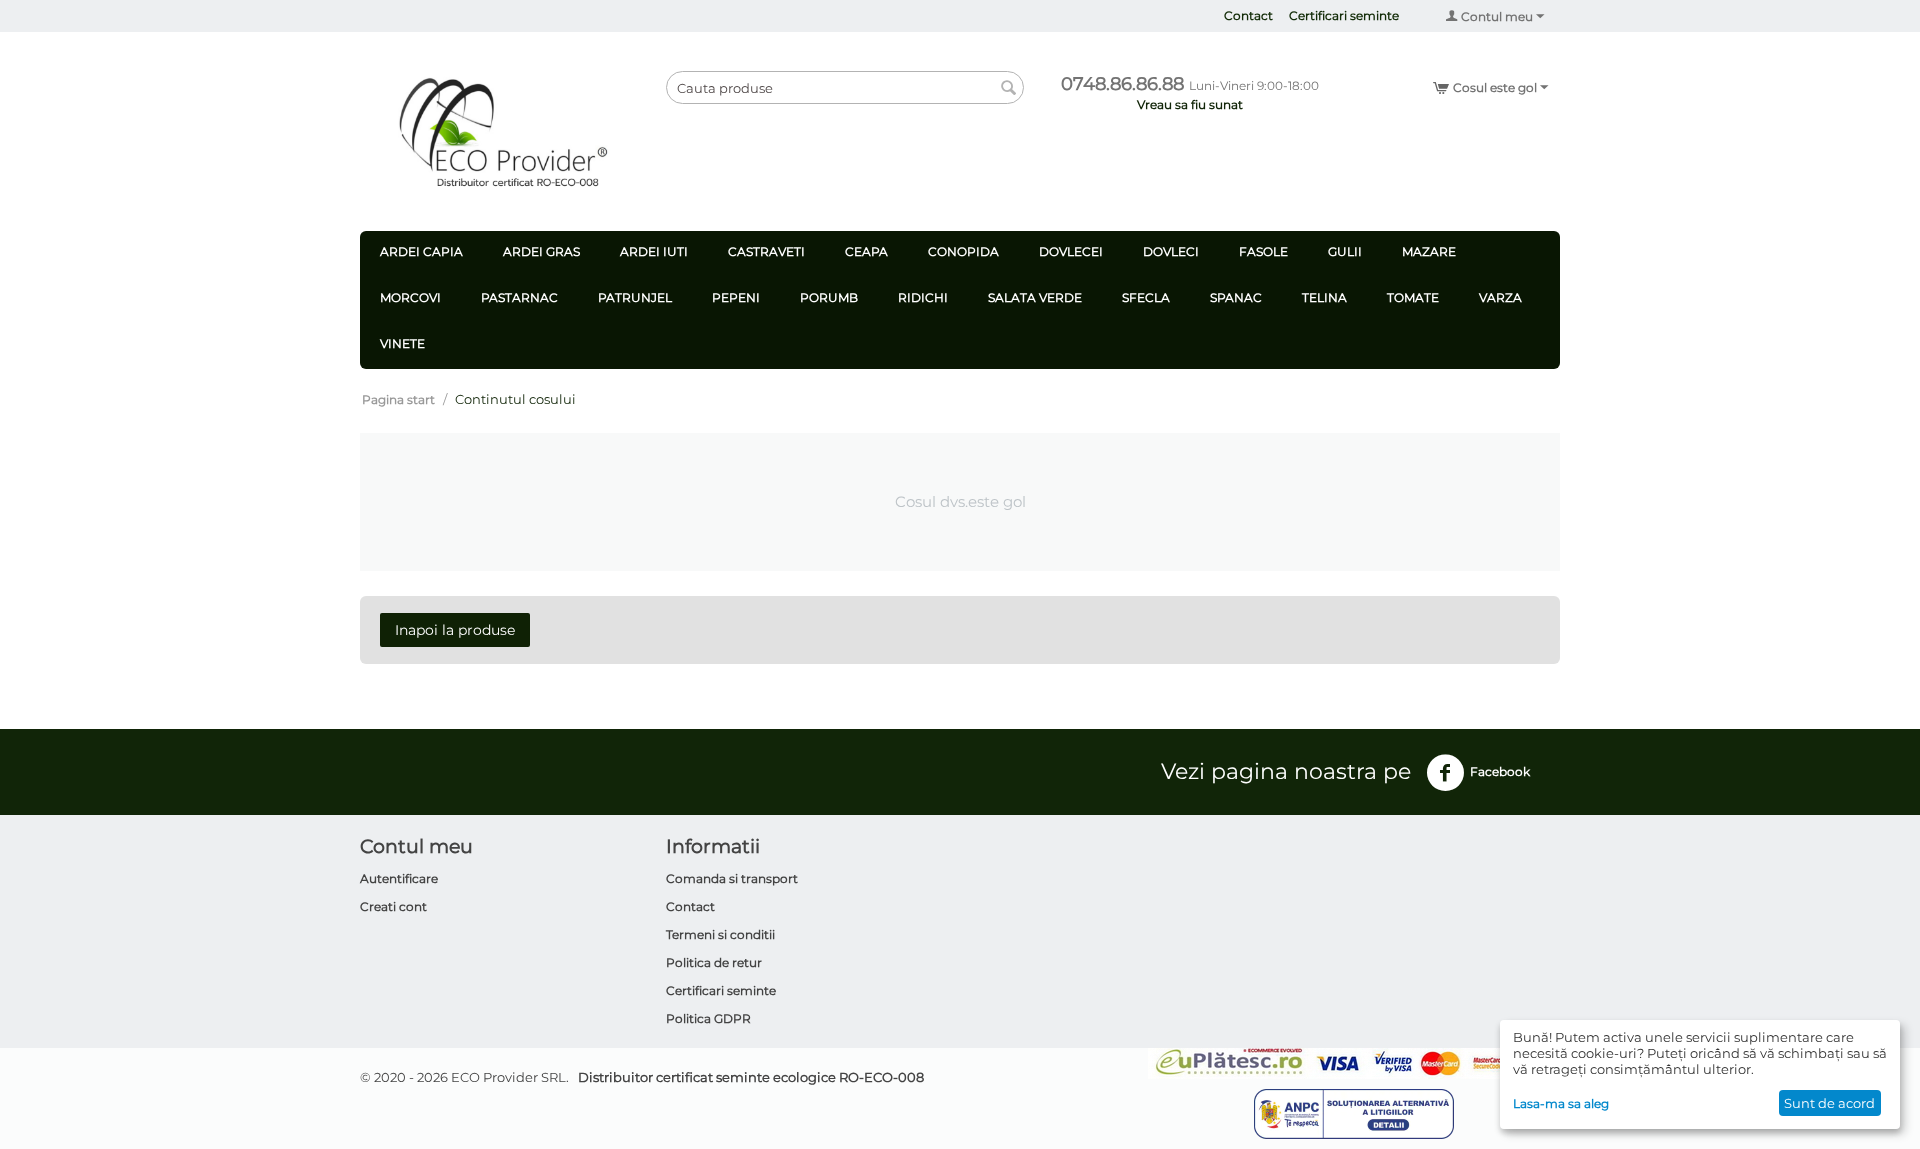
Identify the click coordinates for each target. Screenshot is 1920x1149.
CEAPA (866, 251)
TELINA (1324, 297)
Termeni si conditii (720, 934)
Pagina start (398, 399)
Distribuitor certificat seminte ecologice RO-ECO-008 (751, 1077)
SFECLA (1146, 297)
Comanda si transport (732, 878)
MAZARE (1429, 251)
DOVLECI (1171, 251)
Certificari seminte (1344, 15)
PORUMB (829, 297)
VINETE (402, 343)
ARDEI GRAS (541, 251)
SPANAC (1236, 297)
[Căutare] (1009, 89)
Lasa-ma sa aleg (1561, 1103)
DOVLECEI (1071, 251)
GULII (1345, 251)
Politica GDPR (708, 1018)
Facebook (1500, 771)
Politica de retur (714, 962)
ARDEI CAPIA (421, 251)
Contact (1248, 15)
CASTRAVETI (766, 251)
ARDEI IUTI (654, 251)
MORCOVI (410, 297)
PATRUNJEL (635, 297)
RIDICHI (923, 297)
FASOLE (1263, 251)
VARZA (1500, 297)
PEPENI (736, 297)
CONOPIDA (963, 251)
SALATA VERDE (1035, 297)
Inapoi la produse (455, 630)
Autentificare (399, 878)
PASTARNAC (519, 297)
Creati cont (393, 906)
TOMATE (1413, 297)
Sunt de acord (1829, 1103)
